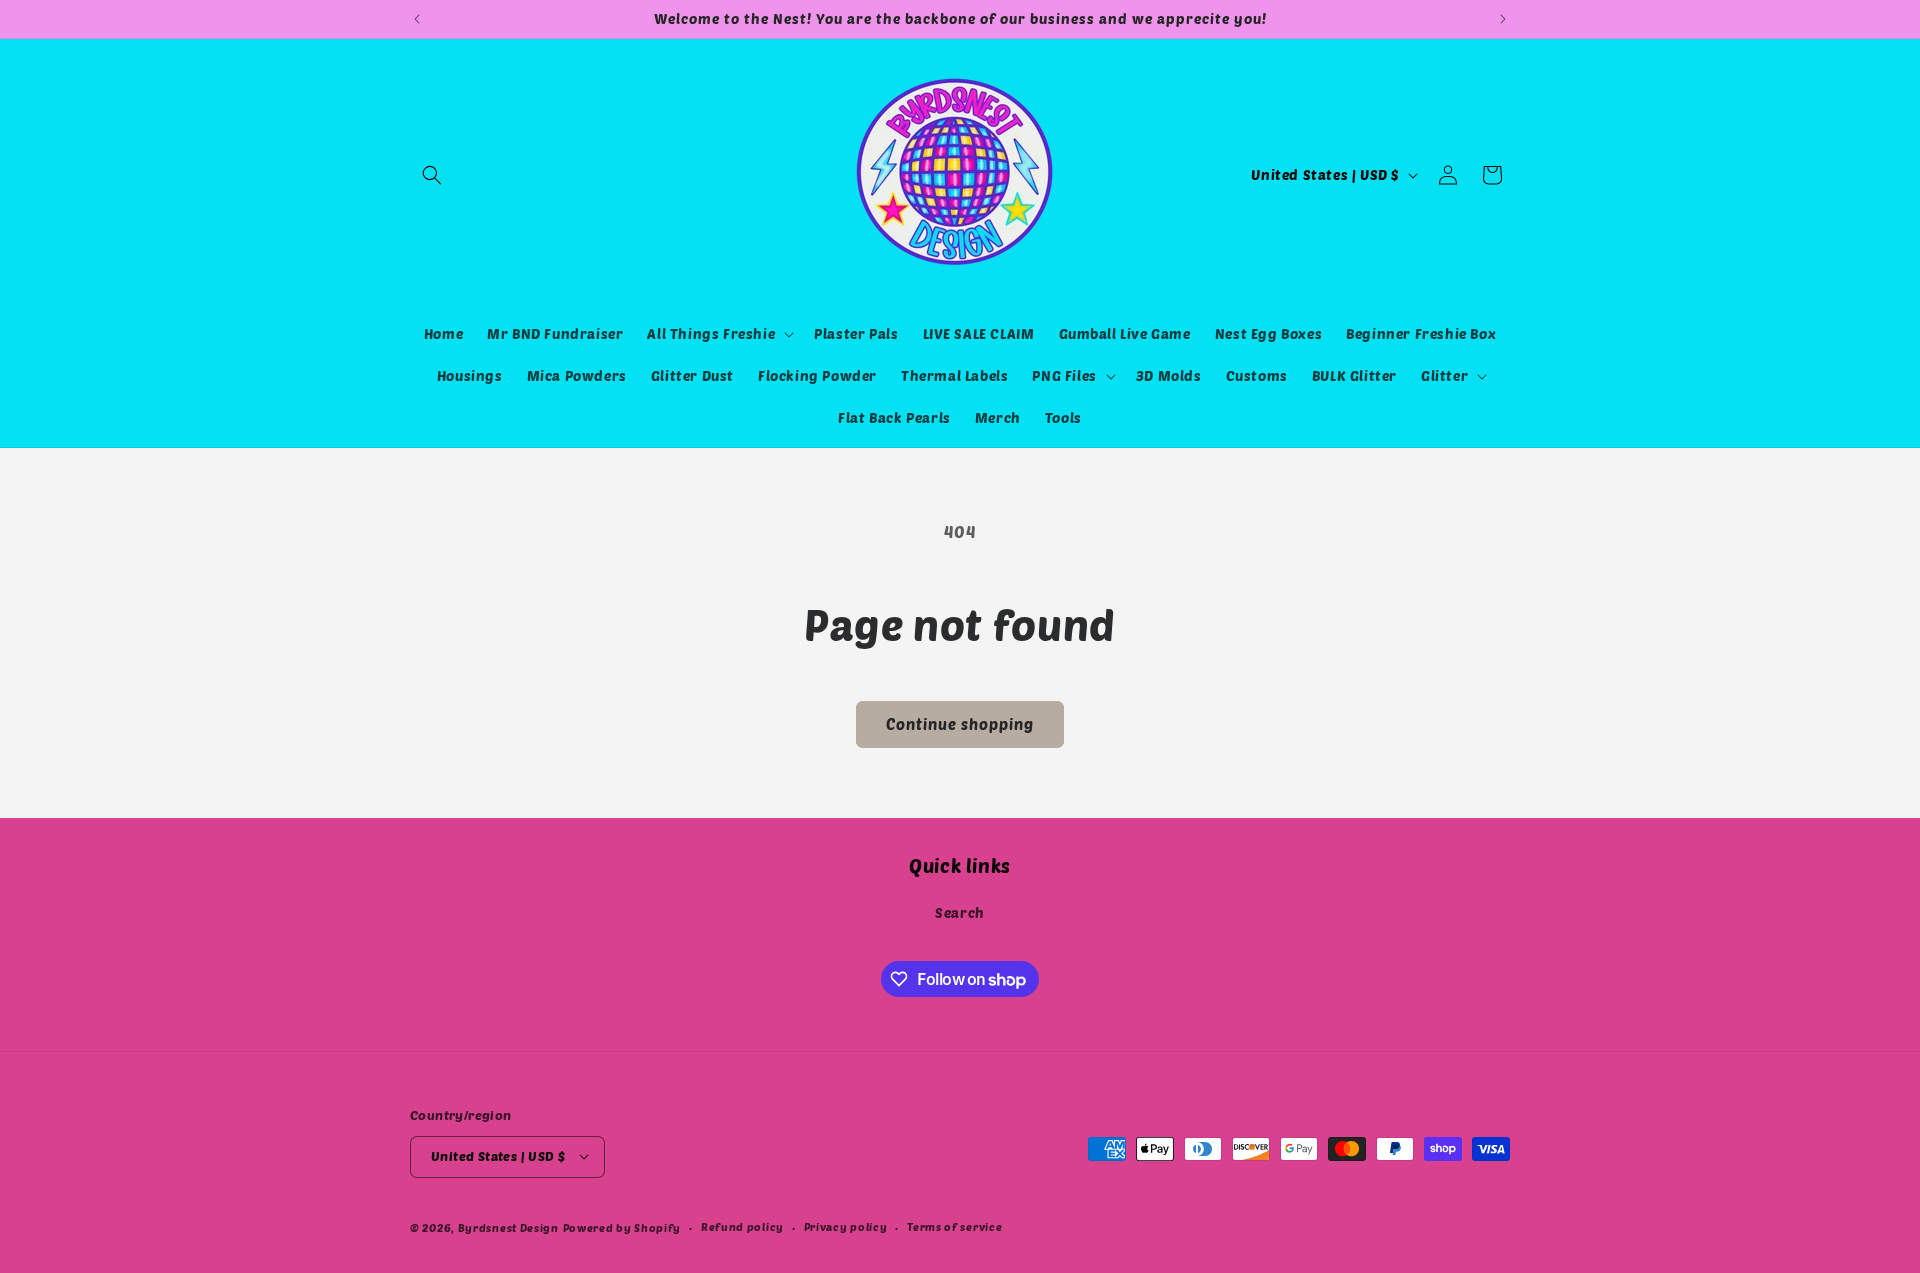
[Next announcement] (1503, 19)
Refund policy (742, 1225)
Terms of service (954, 1225)
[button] (432, 175)
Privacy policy (846, 1225)
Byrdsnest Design (508, 1226)
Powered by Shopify (622, 1226)
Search (960, 913)
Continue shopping (960, 724)
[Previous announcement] (417, 19)
